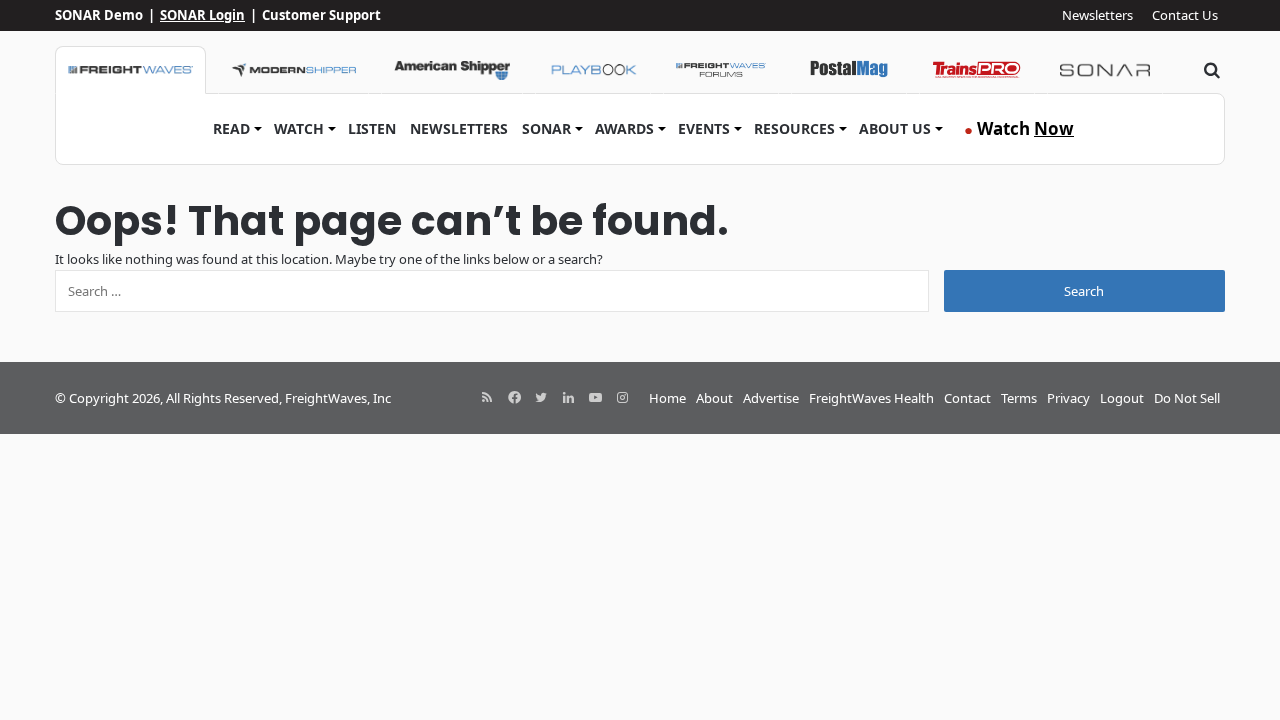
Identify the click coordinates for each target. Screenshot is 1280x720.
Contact (967, 398)
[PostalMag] (849, 70)
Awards (624, 128)
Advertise (771, 398)
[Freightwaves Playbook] (593, 70)
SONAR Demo (99, 15)
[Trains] (977, 70)
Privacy (1068, 398)
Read (231, 128)
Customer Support (321, 15)
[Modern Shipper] (293, 70)
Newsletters (1097, 15)
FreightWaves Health (871, 398)
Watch (299, 128)
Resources (794, 128)
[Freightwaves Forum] (721, 70)
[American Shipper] (452, 70)
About (714, 398)
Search (1084, 291)
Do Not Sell (1187, 398)
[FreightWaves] (130, 70)
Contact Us (1185, 15)
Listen (372, 128)
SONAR (546, 128)
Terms (1019, 398)
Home (667, 398)
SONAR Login (202, 15)
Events (704, 128)
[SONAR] (1105, 70)
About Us (895, 128)
